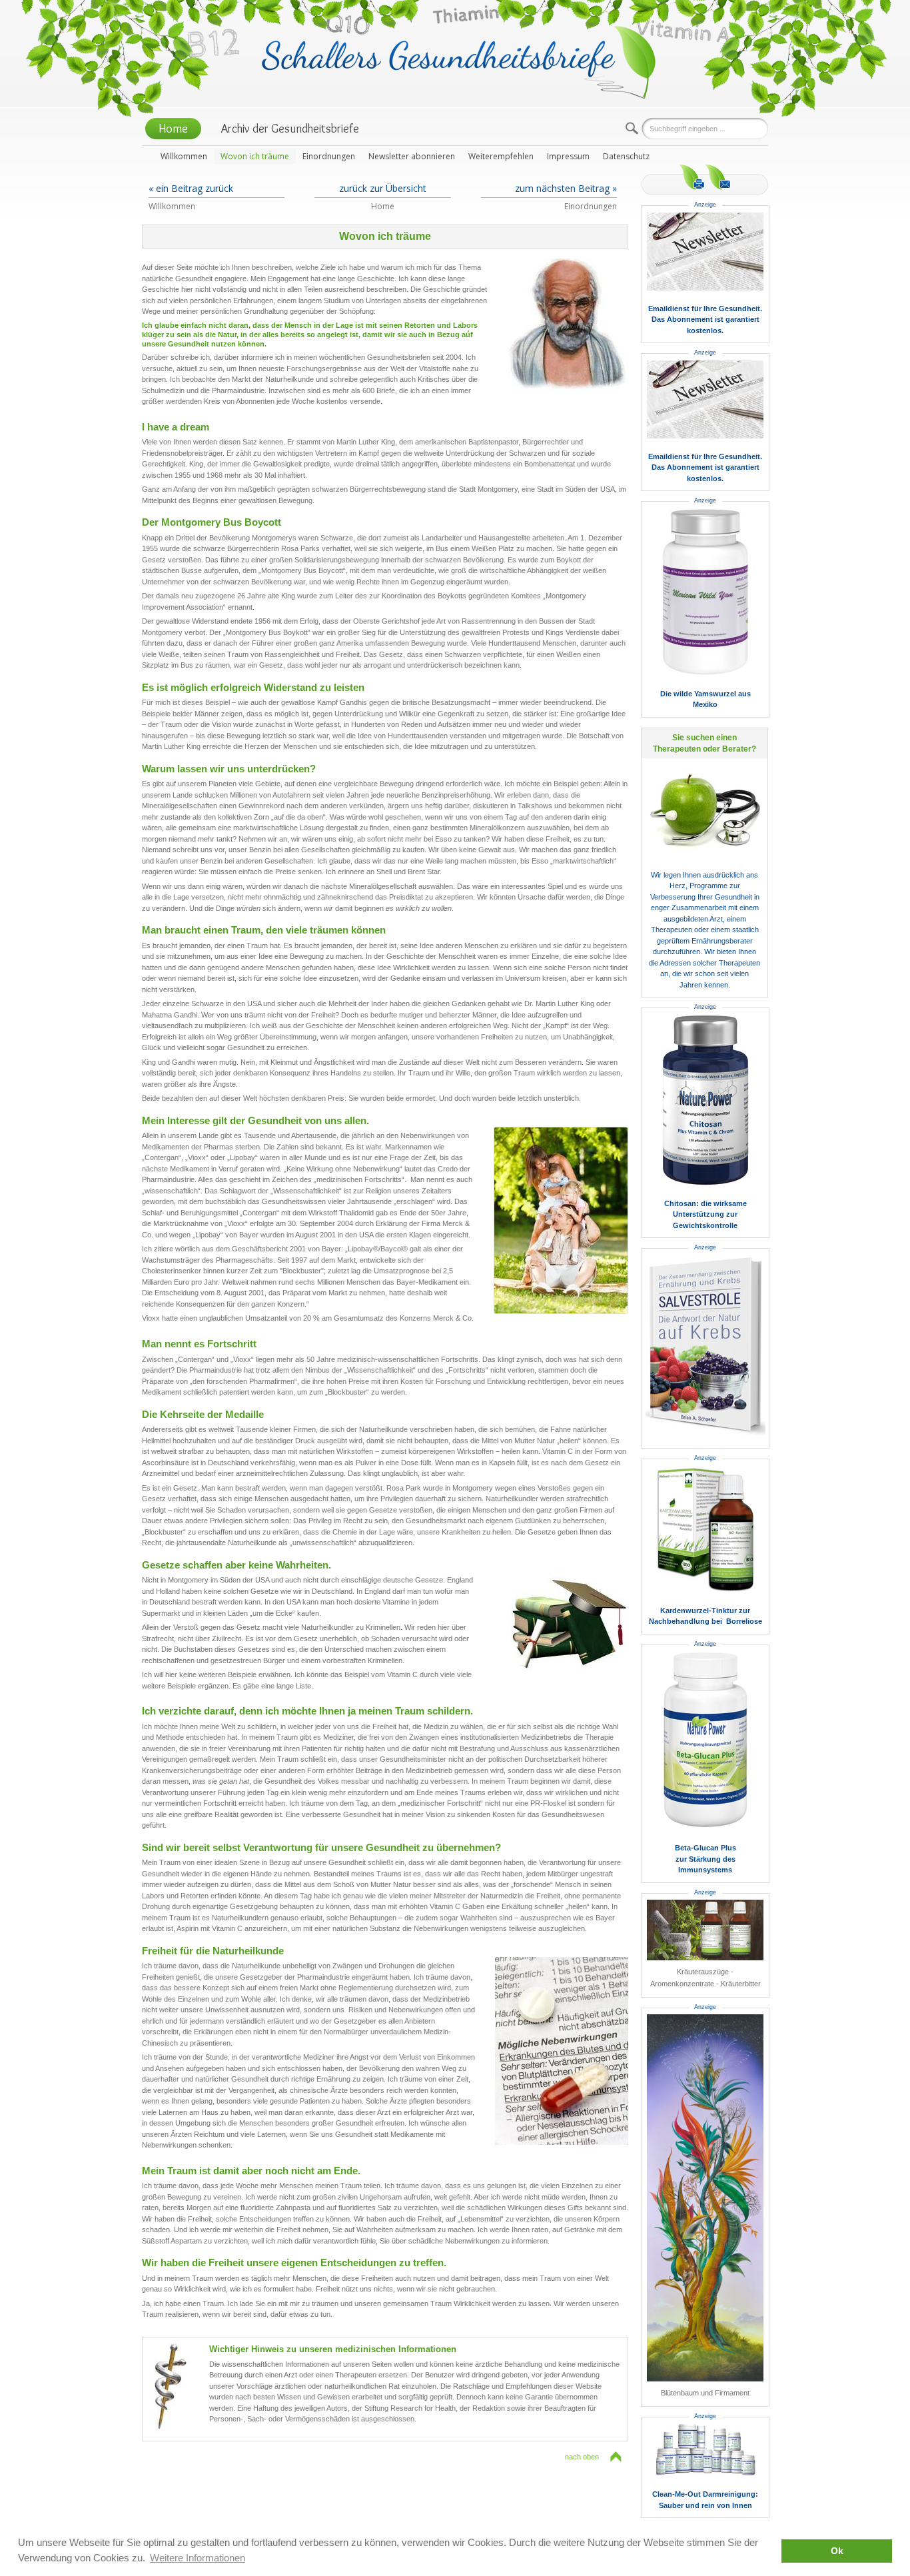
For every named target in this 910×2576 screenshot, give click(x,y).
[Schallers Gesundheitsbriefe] (459, 61)
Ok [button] (837, 2551)
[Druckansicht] (692, 177)
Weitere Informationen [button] (198, 2558)
